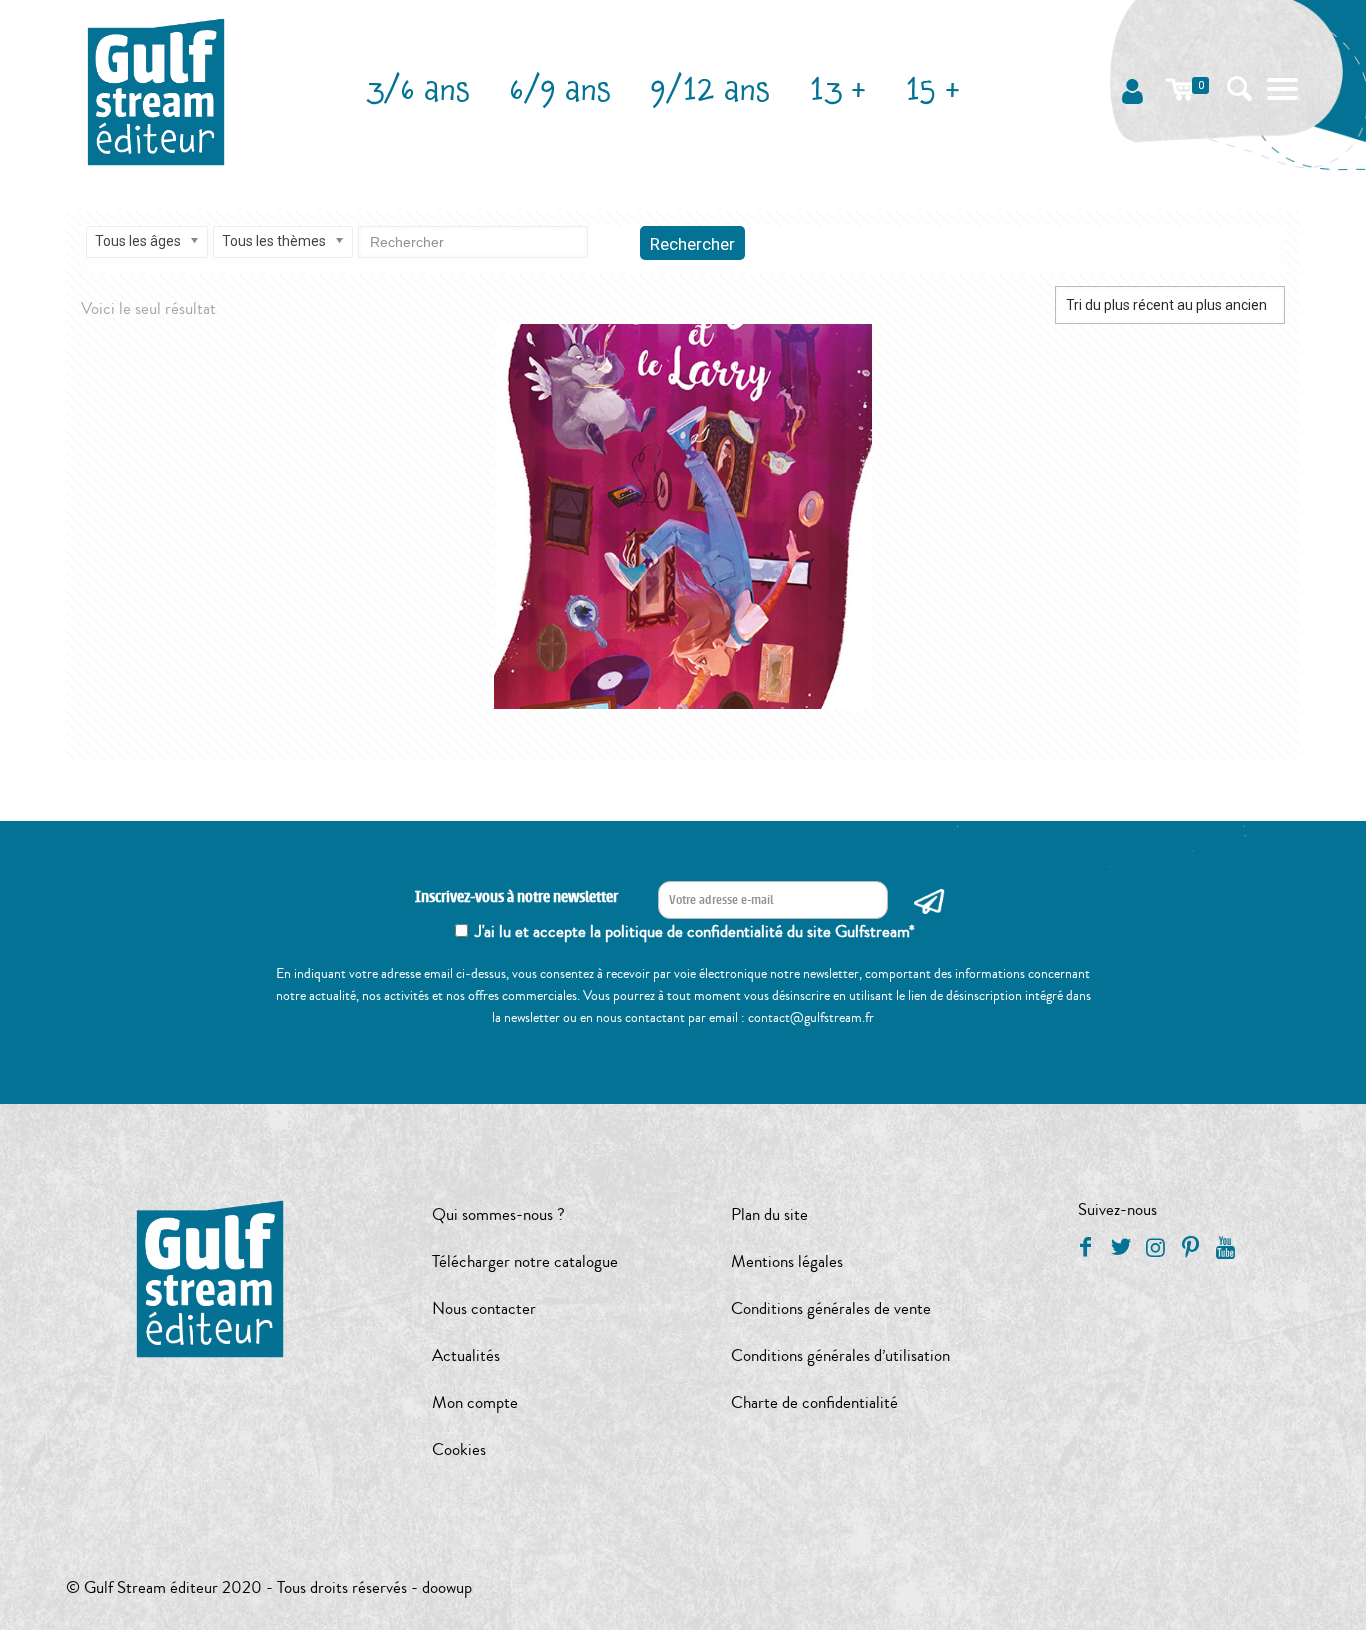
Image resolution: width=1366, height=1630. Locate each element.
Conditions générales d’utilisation (840, 1355)
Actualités (466, 1355)
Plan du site (769, 1214)
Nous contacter (484, 1308)
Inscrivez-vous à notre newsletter (516, 897)
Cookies (459, 1449)
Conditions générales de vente (831, 1308)
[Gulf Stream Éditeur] (156, 90)
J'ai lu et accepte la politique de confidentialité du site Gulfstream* (695, 931)
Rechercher (692, 244)
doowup (447, 1587)
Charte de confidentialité (814, 1402)
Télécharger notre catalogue (525, 1261)
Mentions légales (787, 1261)
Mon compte (475, 1402)
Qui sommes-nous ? (498, 1214)
